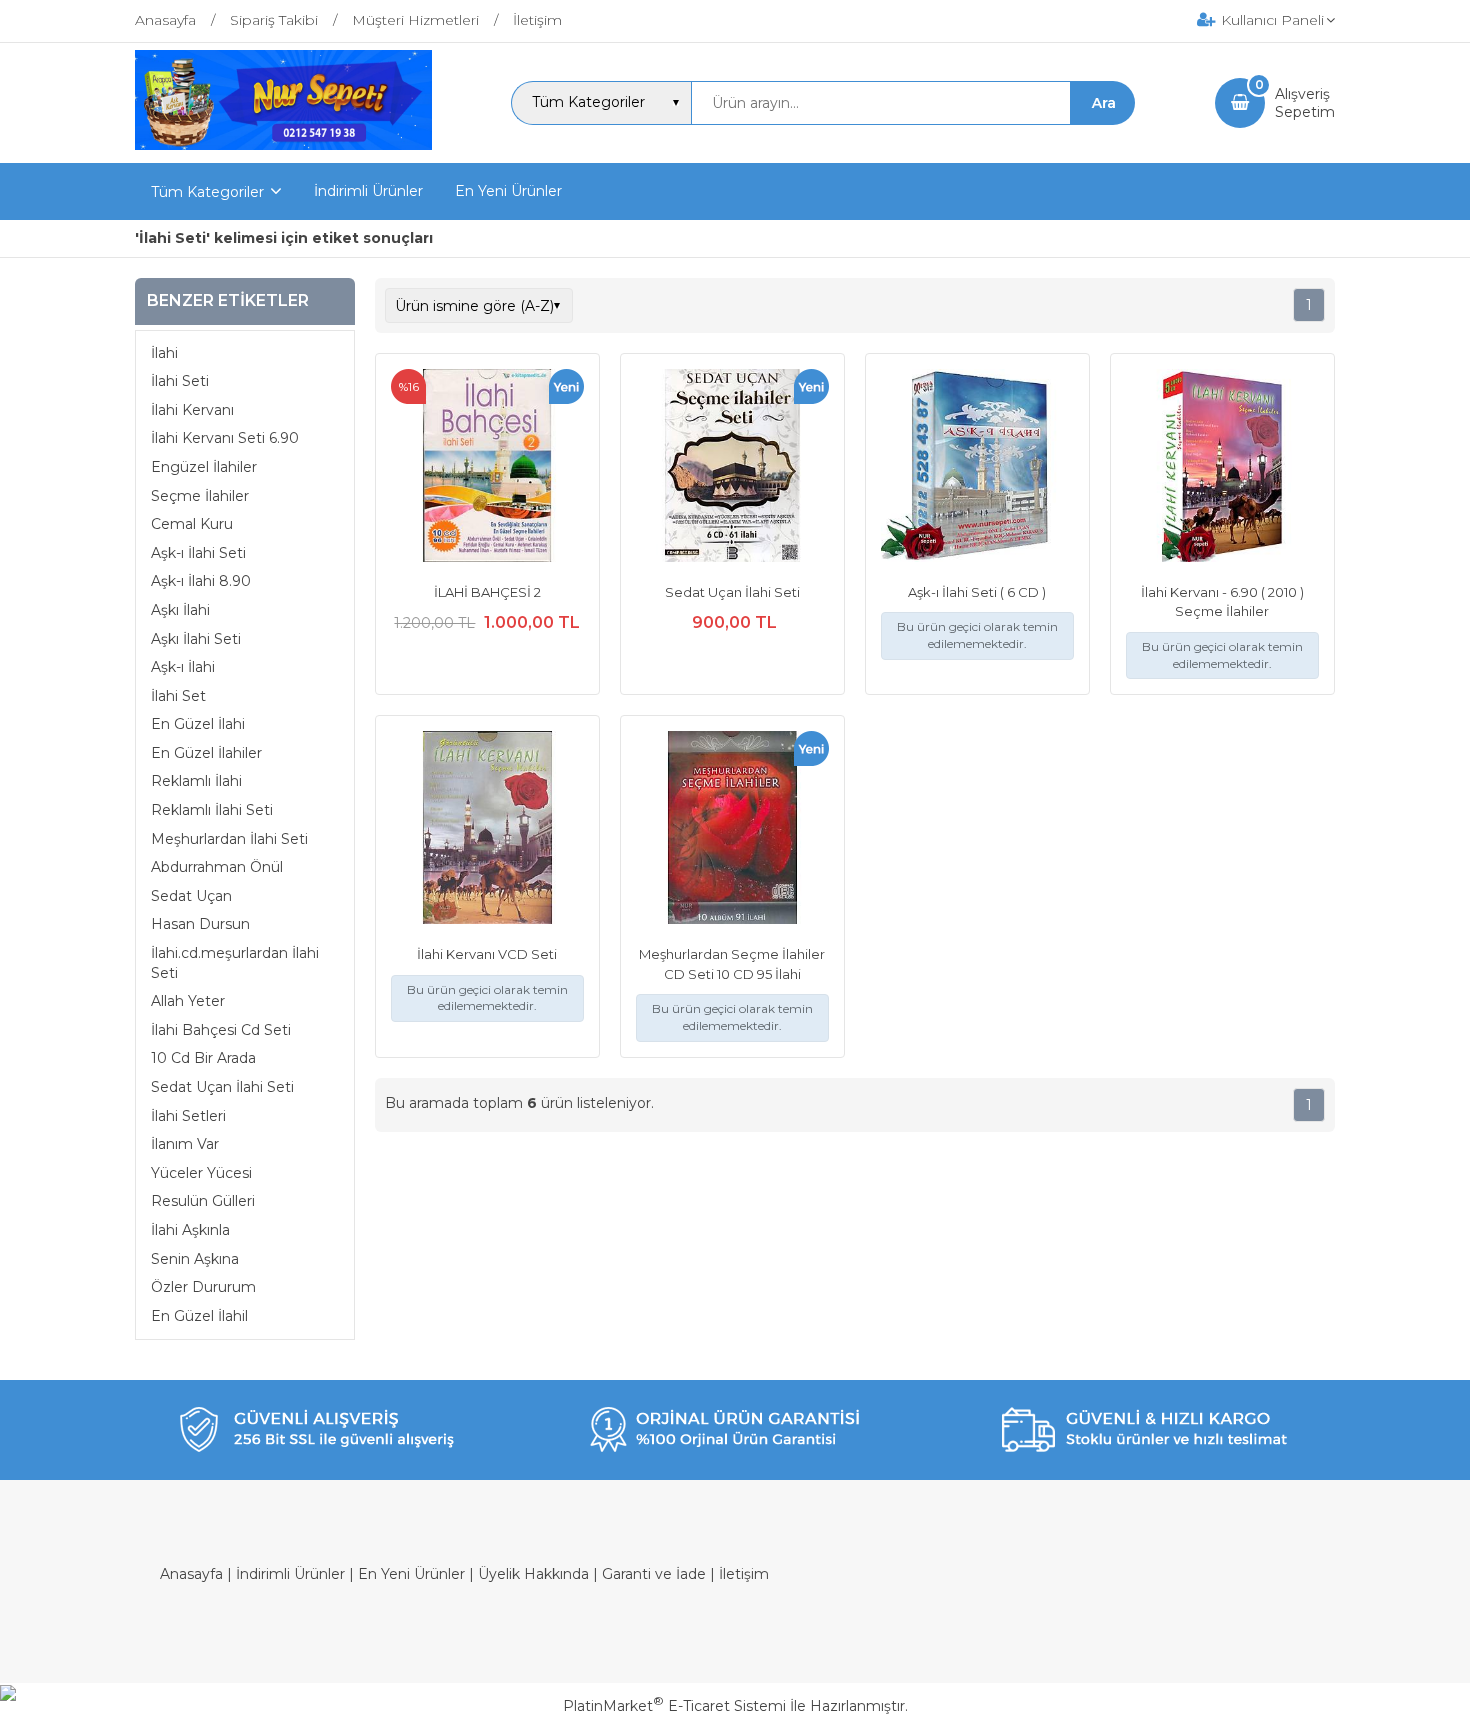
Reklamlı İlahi (196, 781)
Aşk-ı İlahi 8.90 (201, 581)
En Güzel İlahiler (206, 753)
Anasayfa (191, 1574)
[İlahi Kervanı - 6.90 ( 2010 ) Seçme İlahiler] (1222, 468)
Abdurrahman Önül (217, 867)
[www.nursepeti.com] (283, 145)
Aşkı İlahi (180, 610)
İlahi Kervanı (192, 410)
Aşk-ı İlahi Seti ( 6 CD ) (977, 592)
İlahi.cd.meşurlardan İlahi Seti (235, 963)
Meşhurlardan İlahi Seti (229, 839)
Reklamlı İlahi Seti (212, 810)
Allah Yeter (188, 1001)
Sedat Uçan (191, 896)
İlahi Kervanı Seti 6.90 (225, 438)
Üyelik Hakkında (533, 1574)
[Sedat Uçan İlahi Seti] (732, 468)
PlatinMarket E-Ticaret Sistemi (674, 1706)
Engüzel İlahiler (204, 467)
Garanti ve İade (654, 1574)
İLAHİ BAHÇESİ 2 (487, 592)
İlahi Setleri (188, 1116)
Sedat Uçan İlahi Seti (222, 1087)
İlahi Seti (180, 381)
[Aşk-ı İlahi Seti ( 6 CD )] (977, 468)
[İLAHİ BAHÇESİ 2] (487, 468)
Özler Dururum (203, 1287)
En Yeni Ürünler (411, 1574)
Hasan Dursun (200, 924)
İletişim (744, 1574)
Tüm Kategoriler (207, 192)
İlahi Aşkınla (190, 1230)
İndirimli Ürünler (290, 1574)
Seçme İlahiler (200, 496)
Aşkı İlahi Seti (196, 639)
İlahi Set (178, 696)
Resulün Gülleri (203, 1201)
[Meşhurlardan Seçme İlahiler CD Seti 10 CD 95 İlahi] (732, 830)
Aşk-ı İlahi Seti (198, 553)
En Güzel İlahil (199, 1316)
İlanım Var (185, 1144)
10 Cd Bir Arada (203, 1058)
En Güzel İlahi (198, 724)
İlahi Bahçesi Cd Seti (221, 1030)
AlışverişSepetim (1305, 103)
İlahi (164, 353)
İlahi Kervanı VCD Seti (487, 954)
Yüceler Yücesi (201, 1173)
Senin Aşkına (195, 1259)
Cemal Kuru (192, 524)
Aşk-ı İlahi (183, 667)
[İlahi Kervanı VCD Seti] (487, 830)
